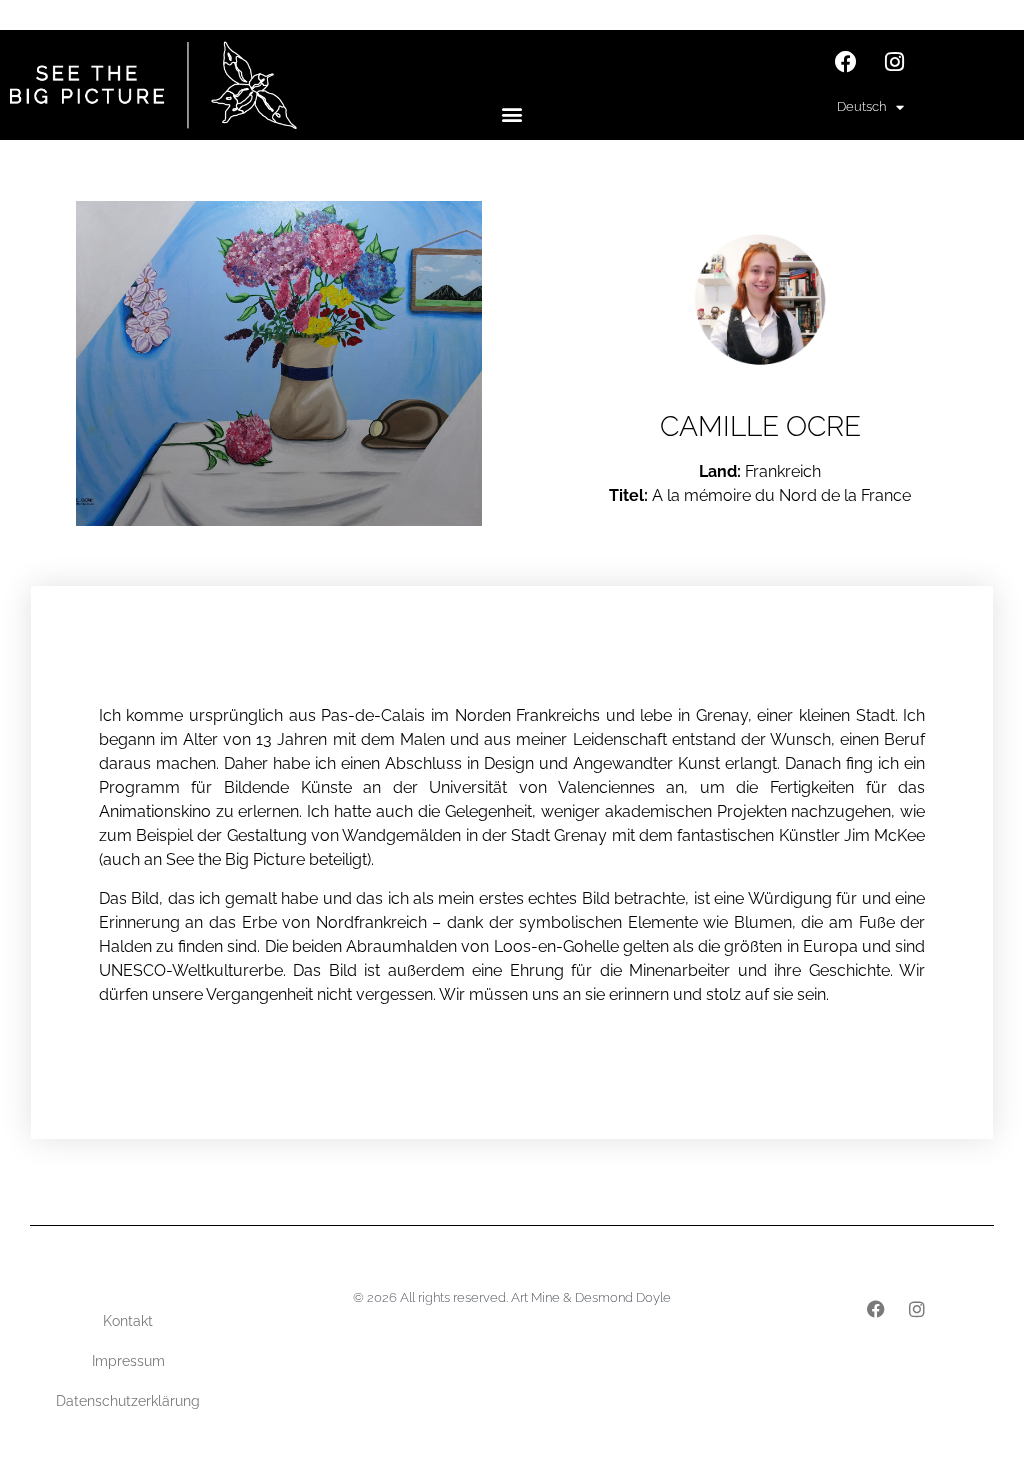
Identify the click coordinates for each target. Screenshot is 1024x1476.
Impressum (128, 1361)
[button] (511, 113)
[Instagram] (895, 62)
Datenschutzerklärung (128, 1401)
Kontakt (128, 1321)
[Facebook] (846, 62)
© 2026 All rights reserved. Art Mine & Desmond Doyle (512, 1297)
